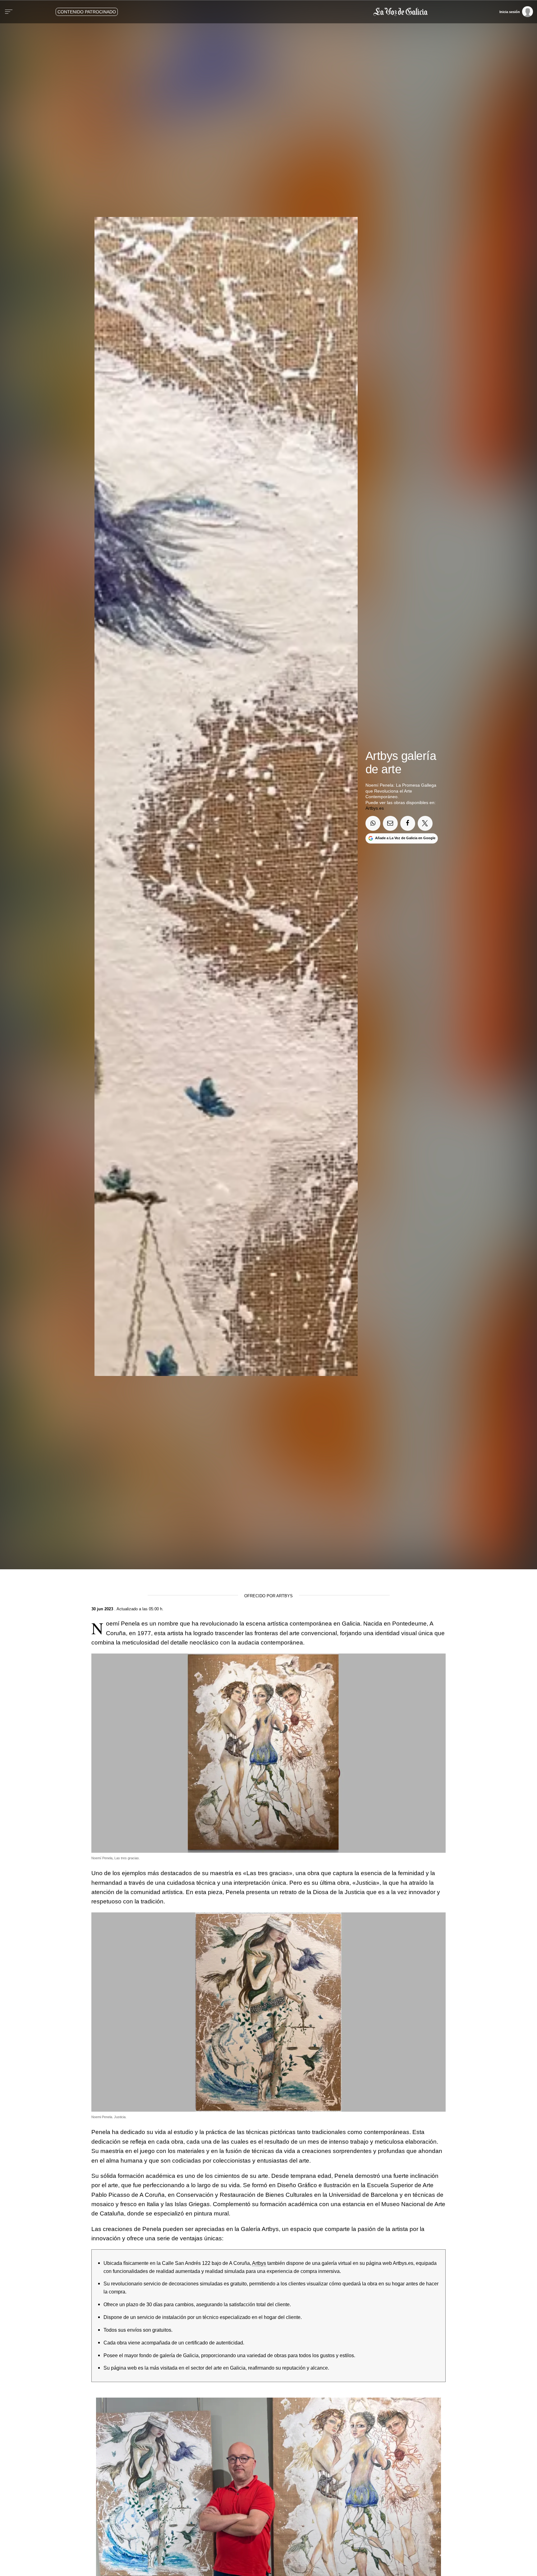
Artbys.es (375, 808)
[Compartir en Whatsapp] (373, 823)
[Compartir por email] (390, 823)
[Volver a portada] (295, 12)
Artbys (259, 2263)
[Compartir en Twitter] (425, 823)
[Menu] (9, 12)
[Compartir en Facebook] (408, 823)
